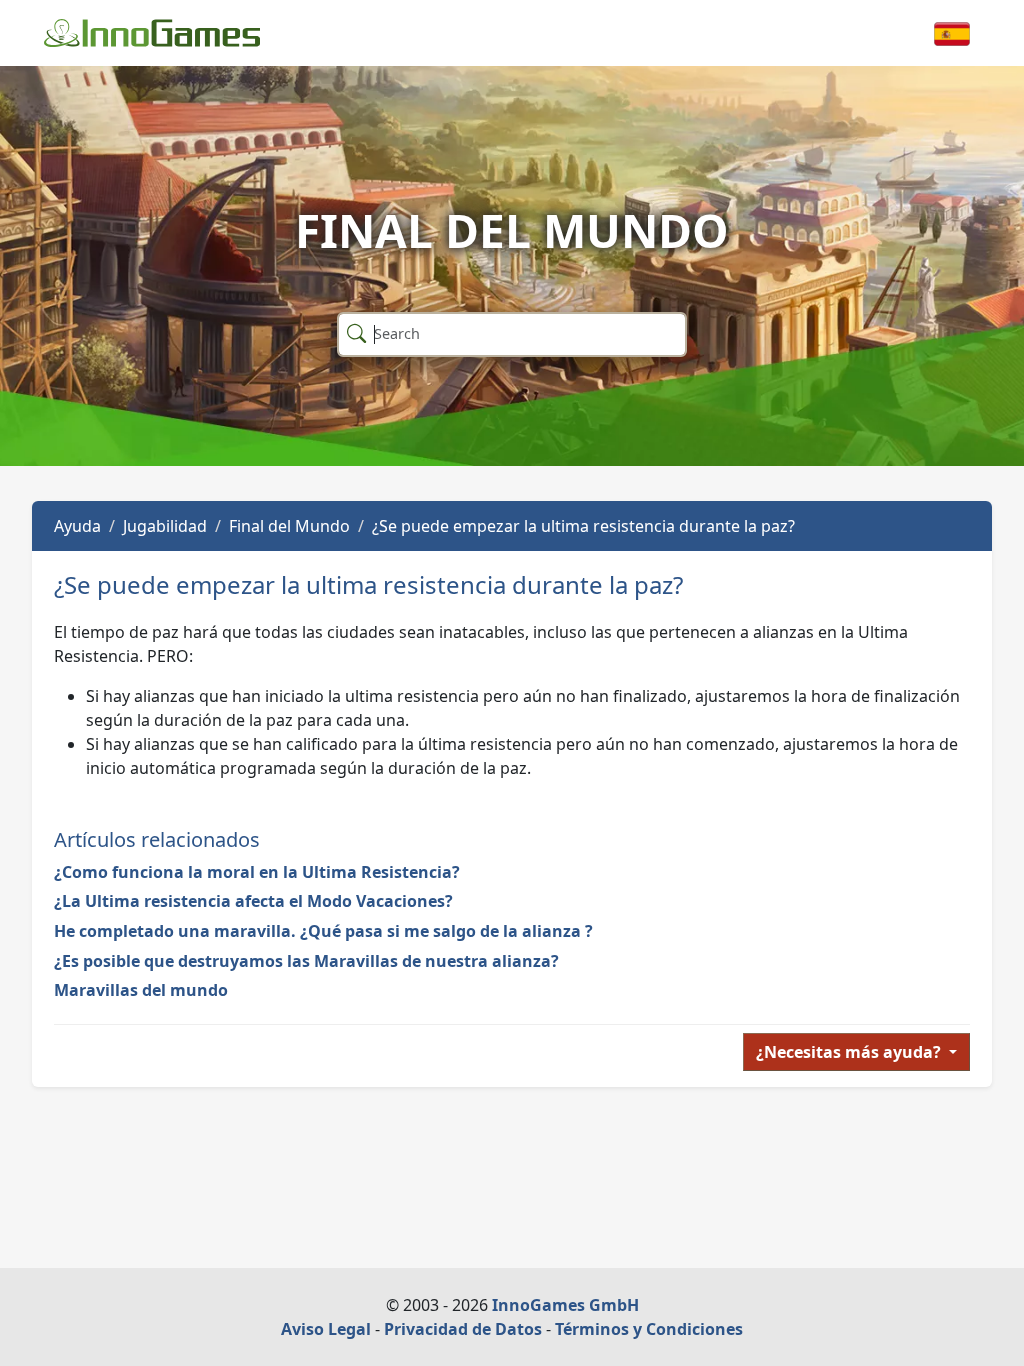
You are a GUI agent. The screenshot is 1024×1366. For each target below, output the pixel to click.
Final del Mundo (289, 526)
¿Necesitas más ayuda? (850, 1052)
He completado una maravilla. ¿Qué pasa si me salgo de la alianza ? (323, 931)
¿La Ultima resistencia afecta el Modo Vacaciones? (253, 901)
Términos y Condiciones (649, 1329)
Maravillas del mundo (141, 990)
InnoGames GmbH (565, 1305)
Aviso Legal (326, 1329)
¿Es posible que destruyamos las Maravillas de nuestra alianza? (306, 961)
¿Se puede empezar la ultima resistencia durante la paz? (583, 526)
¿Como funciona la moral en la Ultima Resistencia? (257, 872)
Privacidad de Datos (463, 1329)
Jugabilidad (165, 526)
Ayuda (77, 526)
